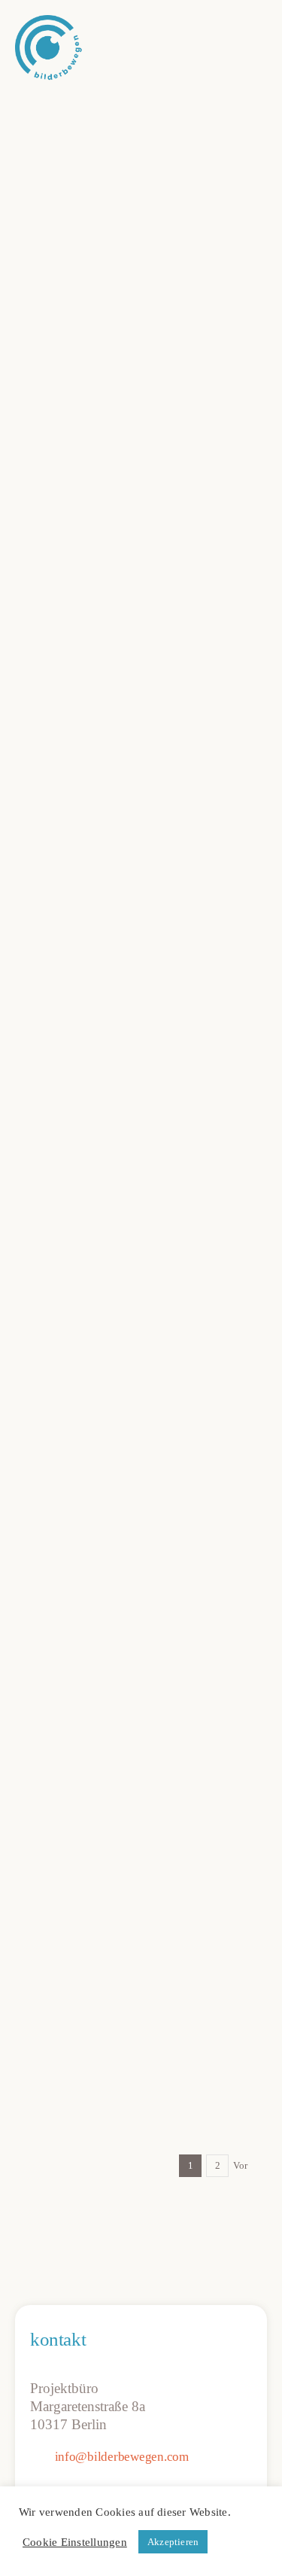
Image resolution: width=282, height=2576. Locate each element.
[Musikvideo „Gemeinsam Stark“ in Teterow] (141, 1734)
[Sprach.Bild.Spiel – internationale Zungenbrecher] (141, 1007)
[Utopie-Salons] (141, 445)
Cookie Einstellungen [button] (75, 2542)
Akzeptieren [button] (173, 2542)
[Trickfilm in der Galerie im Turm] (141, 1385)
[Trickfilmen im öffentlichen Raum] (141, 1923)
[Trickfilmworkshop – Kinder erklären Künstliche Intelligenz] (141, 1196)
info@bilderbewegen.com (122, 2457)
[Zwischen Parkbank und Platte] (141, 837)
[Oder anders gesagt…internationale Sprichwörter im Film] (141, 693)
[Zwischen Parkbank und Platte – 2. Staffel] (141, 108)
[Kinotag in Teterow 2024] (141, 1574)
